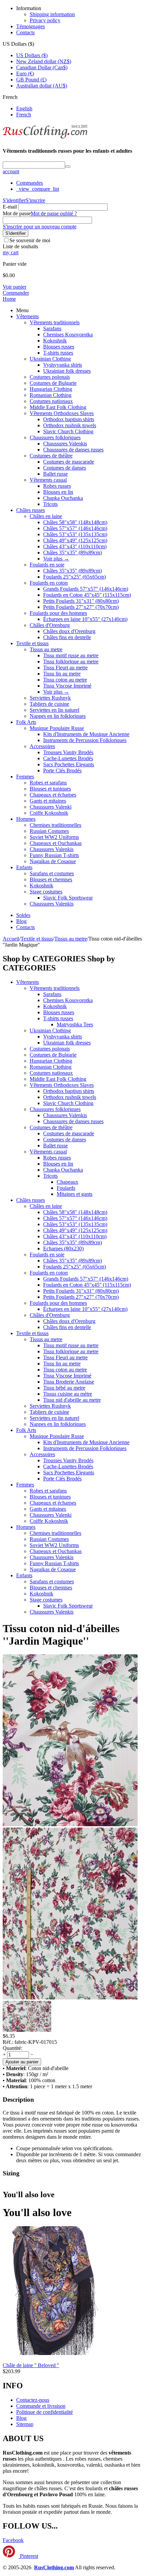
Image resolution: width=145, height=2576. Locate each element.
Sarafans (52, 328)
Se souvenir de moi (30, 240)
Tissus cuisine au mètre (68, 1394)
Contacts (25, 32)
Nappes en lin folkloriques (58, 716)
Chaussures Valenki (51, 807)
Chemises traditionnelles (55, 825)
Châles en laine (46, 516)
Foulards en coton (49, 583)
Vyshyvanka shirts (63, 365)
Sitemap (25, 2424)
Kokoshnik (55, 341)
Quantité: (12, 2048)
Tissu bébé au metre (64, 1388)
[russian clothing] (45, 138)
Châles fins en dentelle (67, 637)
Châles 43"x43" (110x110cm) (75, 546)
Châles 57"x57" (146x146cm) (75, 528)
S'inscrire (35, 200)
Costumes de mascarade (69, 462)
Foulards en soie (47, 565)
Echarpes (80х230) (63, 1248)
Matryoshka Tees (75, 1024)
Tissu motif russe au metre (71, 655)
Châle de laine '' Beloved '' (31, 2365)
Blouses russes (59, 347)
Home (9, 299)
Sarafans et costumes (52, 873)
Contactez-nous (33, 2400)
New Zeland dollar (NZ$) (44, 61)
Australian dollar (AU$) (42, 86)
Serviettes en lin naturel (54, 710)
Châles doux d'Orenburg (69, 631)
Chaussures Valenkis (65, 444)
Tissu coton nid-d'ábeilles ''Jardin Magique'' (61, 1635)
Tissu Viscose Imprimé (67, 686)
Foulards (66, 1188)
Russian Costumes (49, 831)
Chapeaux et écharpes (53, 795)
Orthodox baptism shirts (69, 419)
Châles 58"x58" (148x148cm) (75, 522)
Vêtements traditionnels (55, 322)
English (24, 108)
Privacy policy (45, 20)
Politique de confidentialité (45, 2412)
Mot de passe (17, 213)
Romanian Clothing (51, 395)
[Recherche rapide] (68, 167)
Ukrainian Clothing (50, 359)
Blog (21, 921)
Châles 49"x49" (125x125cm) (75, 540)
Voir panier (14, 287)
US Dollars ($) (32, 55)
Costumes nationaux (51, 401)
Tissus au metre (46, 649)
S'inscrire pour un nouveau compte (40, 227)
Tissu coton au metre (65, 680)
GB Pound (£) (31, 80)
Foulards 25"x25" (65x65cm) (75, 577)
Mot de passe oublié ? (54, 213)
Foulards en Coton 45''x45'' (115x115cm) (87, 595)
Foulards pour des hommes (58, 613)
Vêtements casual (48, 480)
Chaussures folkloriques (55, 437)
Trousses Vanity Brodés (68, 752)
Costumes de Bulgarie (53, 383)
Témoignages (31, 26)
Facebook (13, 2540)
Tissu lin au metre (62, 674)
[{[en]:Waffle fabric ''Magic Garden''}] (70, 1824)
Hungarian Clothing (51, 389)
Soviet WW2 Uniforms (54, 837)
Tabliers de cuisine (49, 704)
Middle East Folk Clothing (58, 407)
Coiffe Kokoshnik (49, 813)
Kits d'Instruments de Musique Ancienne (86, 734)
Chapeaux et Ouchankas (56, 843)
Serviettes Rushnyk (50, 698)
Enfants (24, 867)
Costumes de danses (65, 468)
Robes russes (57, 486)
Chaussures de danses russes (73, 450)
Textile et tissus (32, 643)
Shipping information (52, 14)
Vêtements (27, 316)
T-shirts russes (58, 353)
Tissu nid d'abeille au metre (72, 1400)
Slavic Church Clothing (68, 431)
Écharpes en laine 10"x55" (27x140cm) (85, 619)
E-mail (10, 207)
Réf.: (8, 2042)
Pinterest (28, 2556)
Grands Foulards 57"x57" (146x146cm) (86, 589)
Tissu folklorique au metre (71, 661)
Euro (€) (25, 73)
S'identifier (14, 200)
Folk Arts (26, 722)
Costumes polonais (50, 377)
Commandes (30, 183)
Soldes (23, 915)
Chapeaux (67, 1182)
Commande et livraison (41, 2406)
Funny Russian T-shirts (54, 855)
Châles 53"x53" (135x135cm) (75, 534)
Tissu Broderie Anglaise (69, 1382)
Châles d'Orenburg (50, 625)
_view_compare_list (38, 189)
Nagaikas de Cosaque (53, 861)
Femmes (25, 777)
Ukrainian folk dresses (67, 371)
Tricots (50, 504)
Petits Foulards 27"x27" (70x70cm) (81, 607)
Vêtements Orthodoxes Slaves (62, 413)
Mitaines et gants (75, 1194)
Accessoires (42, 746)
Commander (16, 293)
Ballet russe (55, 474)
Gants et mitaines (48, 801)
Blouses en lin (58, 492)
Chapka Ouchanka (63, 498)
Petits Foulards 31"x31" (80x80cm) (81, 601)
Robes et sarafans (48, 783)
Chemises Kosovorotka (68, 335)
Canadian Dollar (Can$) (42, 67)
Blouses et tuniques (50, 789)
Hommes (26, 819)
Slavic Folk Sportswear (68, 898)
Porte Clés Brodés (62, 770)
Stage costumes (46, 892)
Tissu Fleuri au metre (65, 668)
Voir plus (56, 559)
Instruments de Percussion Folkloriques (85, 740)
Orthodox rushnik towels (70, 425)
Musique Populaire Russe (57, 728)
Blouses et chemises (51, 879)
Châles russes (31, 510)
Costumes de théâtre (51, 456)
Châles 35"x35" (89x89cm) (72, 553)
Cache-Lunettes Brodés (68, 758)
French (24, 115)
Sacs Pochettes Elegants (69, 764)
